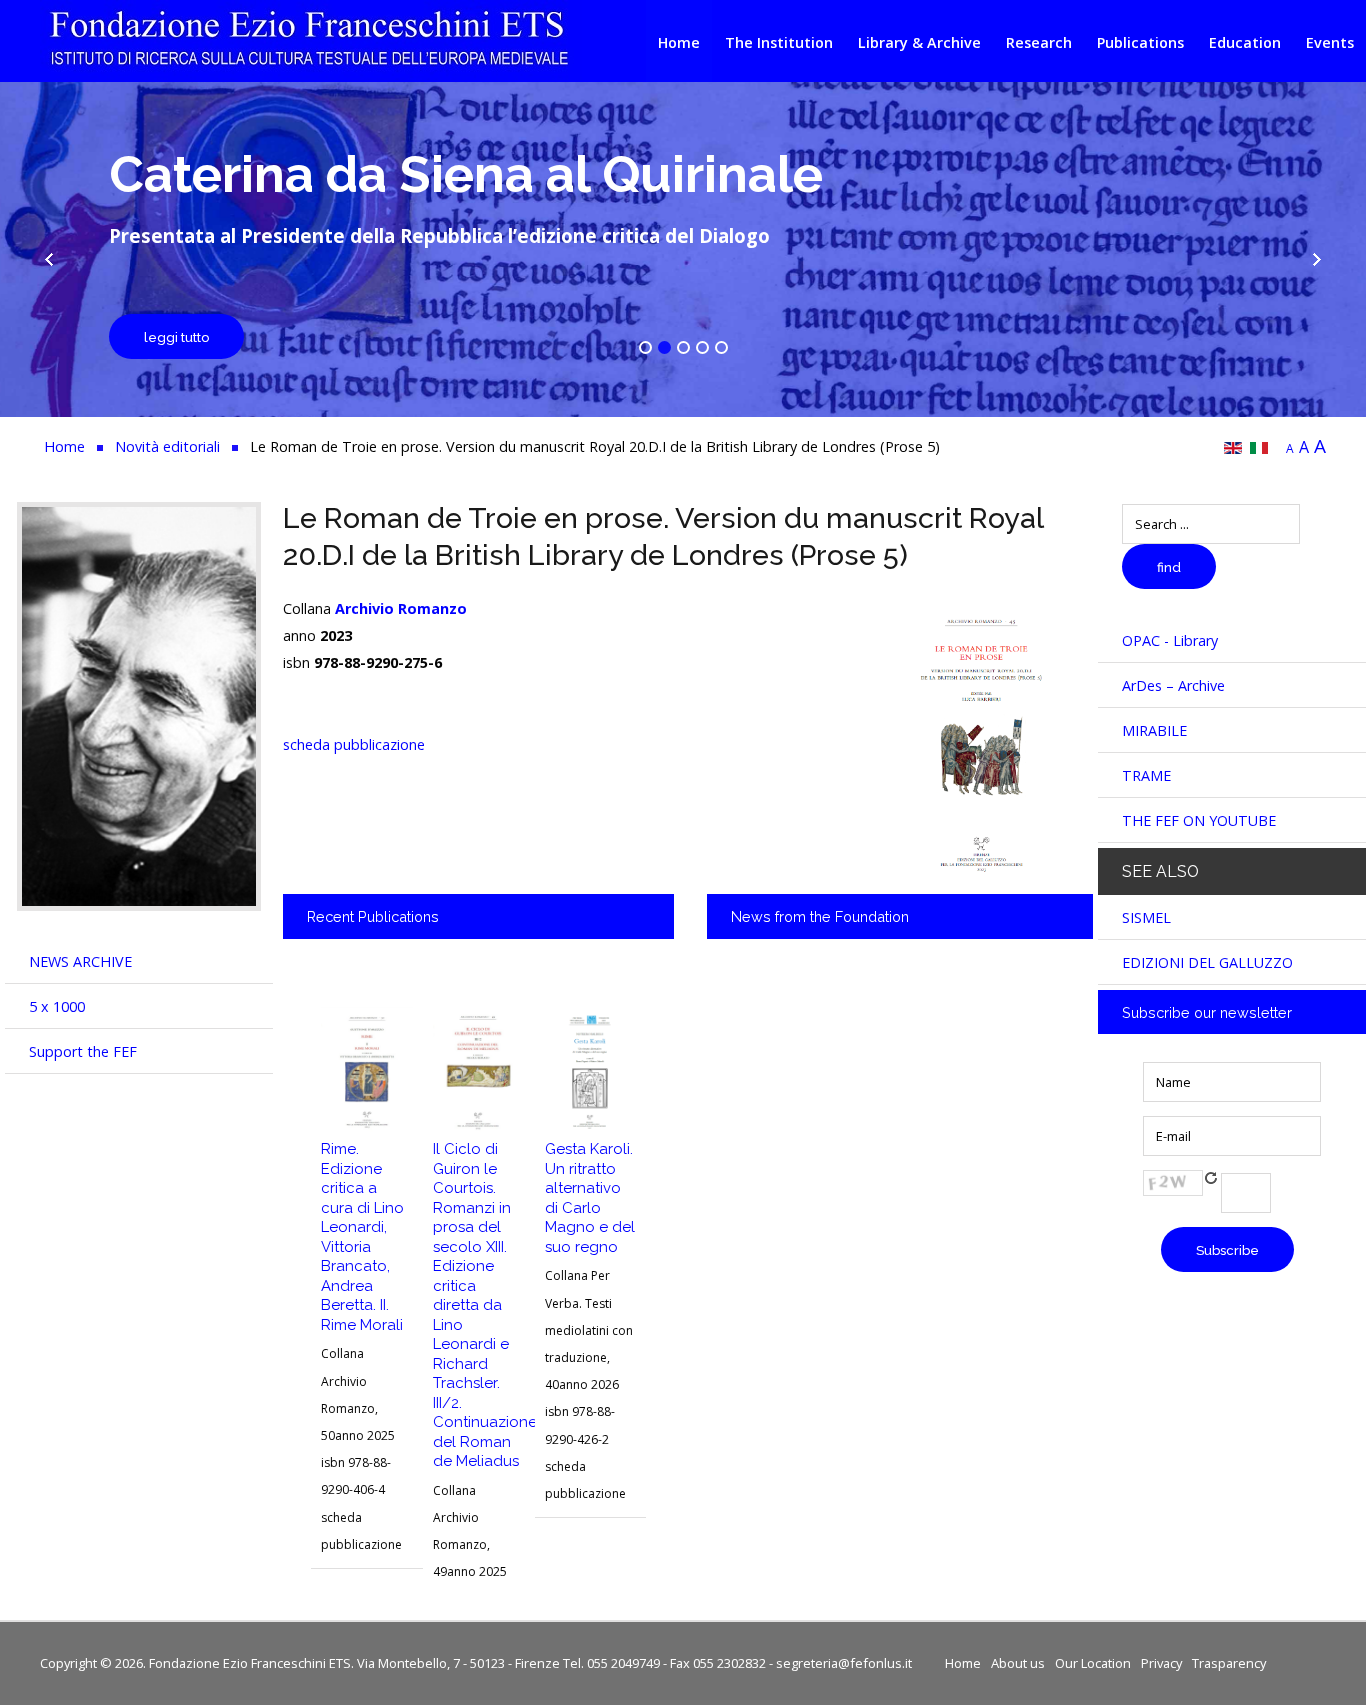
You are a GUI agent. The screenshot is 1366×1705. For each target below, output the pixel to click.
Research (1039, 42)
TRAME (1146, 775)
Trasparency (1229, 1663)
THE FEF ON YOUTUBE (1199, 820)
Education (1245, 42)
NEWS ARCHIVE (80, 961)
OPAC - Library (1170, 640)
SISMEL (1146, 917)
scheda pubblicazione (354, 744)
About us (1018, 1663)
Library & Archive (919, 42)
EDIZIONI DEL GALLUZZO (1207, 962)
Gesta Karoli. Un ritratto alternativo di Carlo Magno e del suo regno (590, 1198)
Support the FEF (83, 1051)
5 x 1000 (57, 1006)
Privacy (1161, 1663)
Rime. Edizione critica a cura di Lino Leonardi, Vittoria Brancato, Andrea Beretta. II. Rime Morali (362, 1237)
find (1169, 567)
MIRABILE (1154, 730)
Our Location (1093, 1663)
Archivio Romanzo (401, 608)
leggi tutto (176, 337)
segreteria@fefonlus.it (844, 1663)
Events (1330, 42)
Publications (1140, 42)
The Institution (779, 42)
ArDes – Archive (1173, 685)
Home (679, 42)
